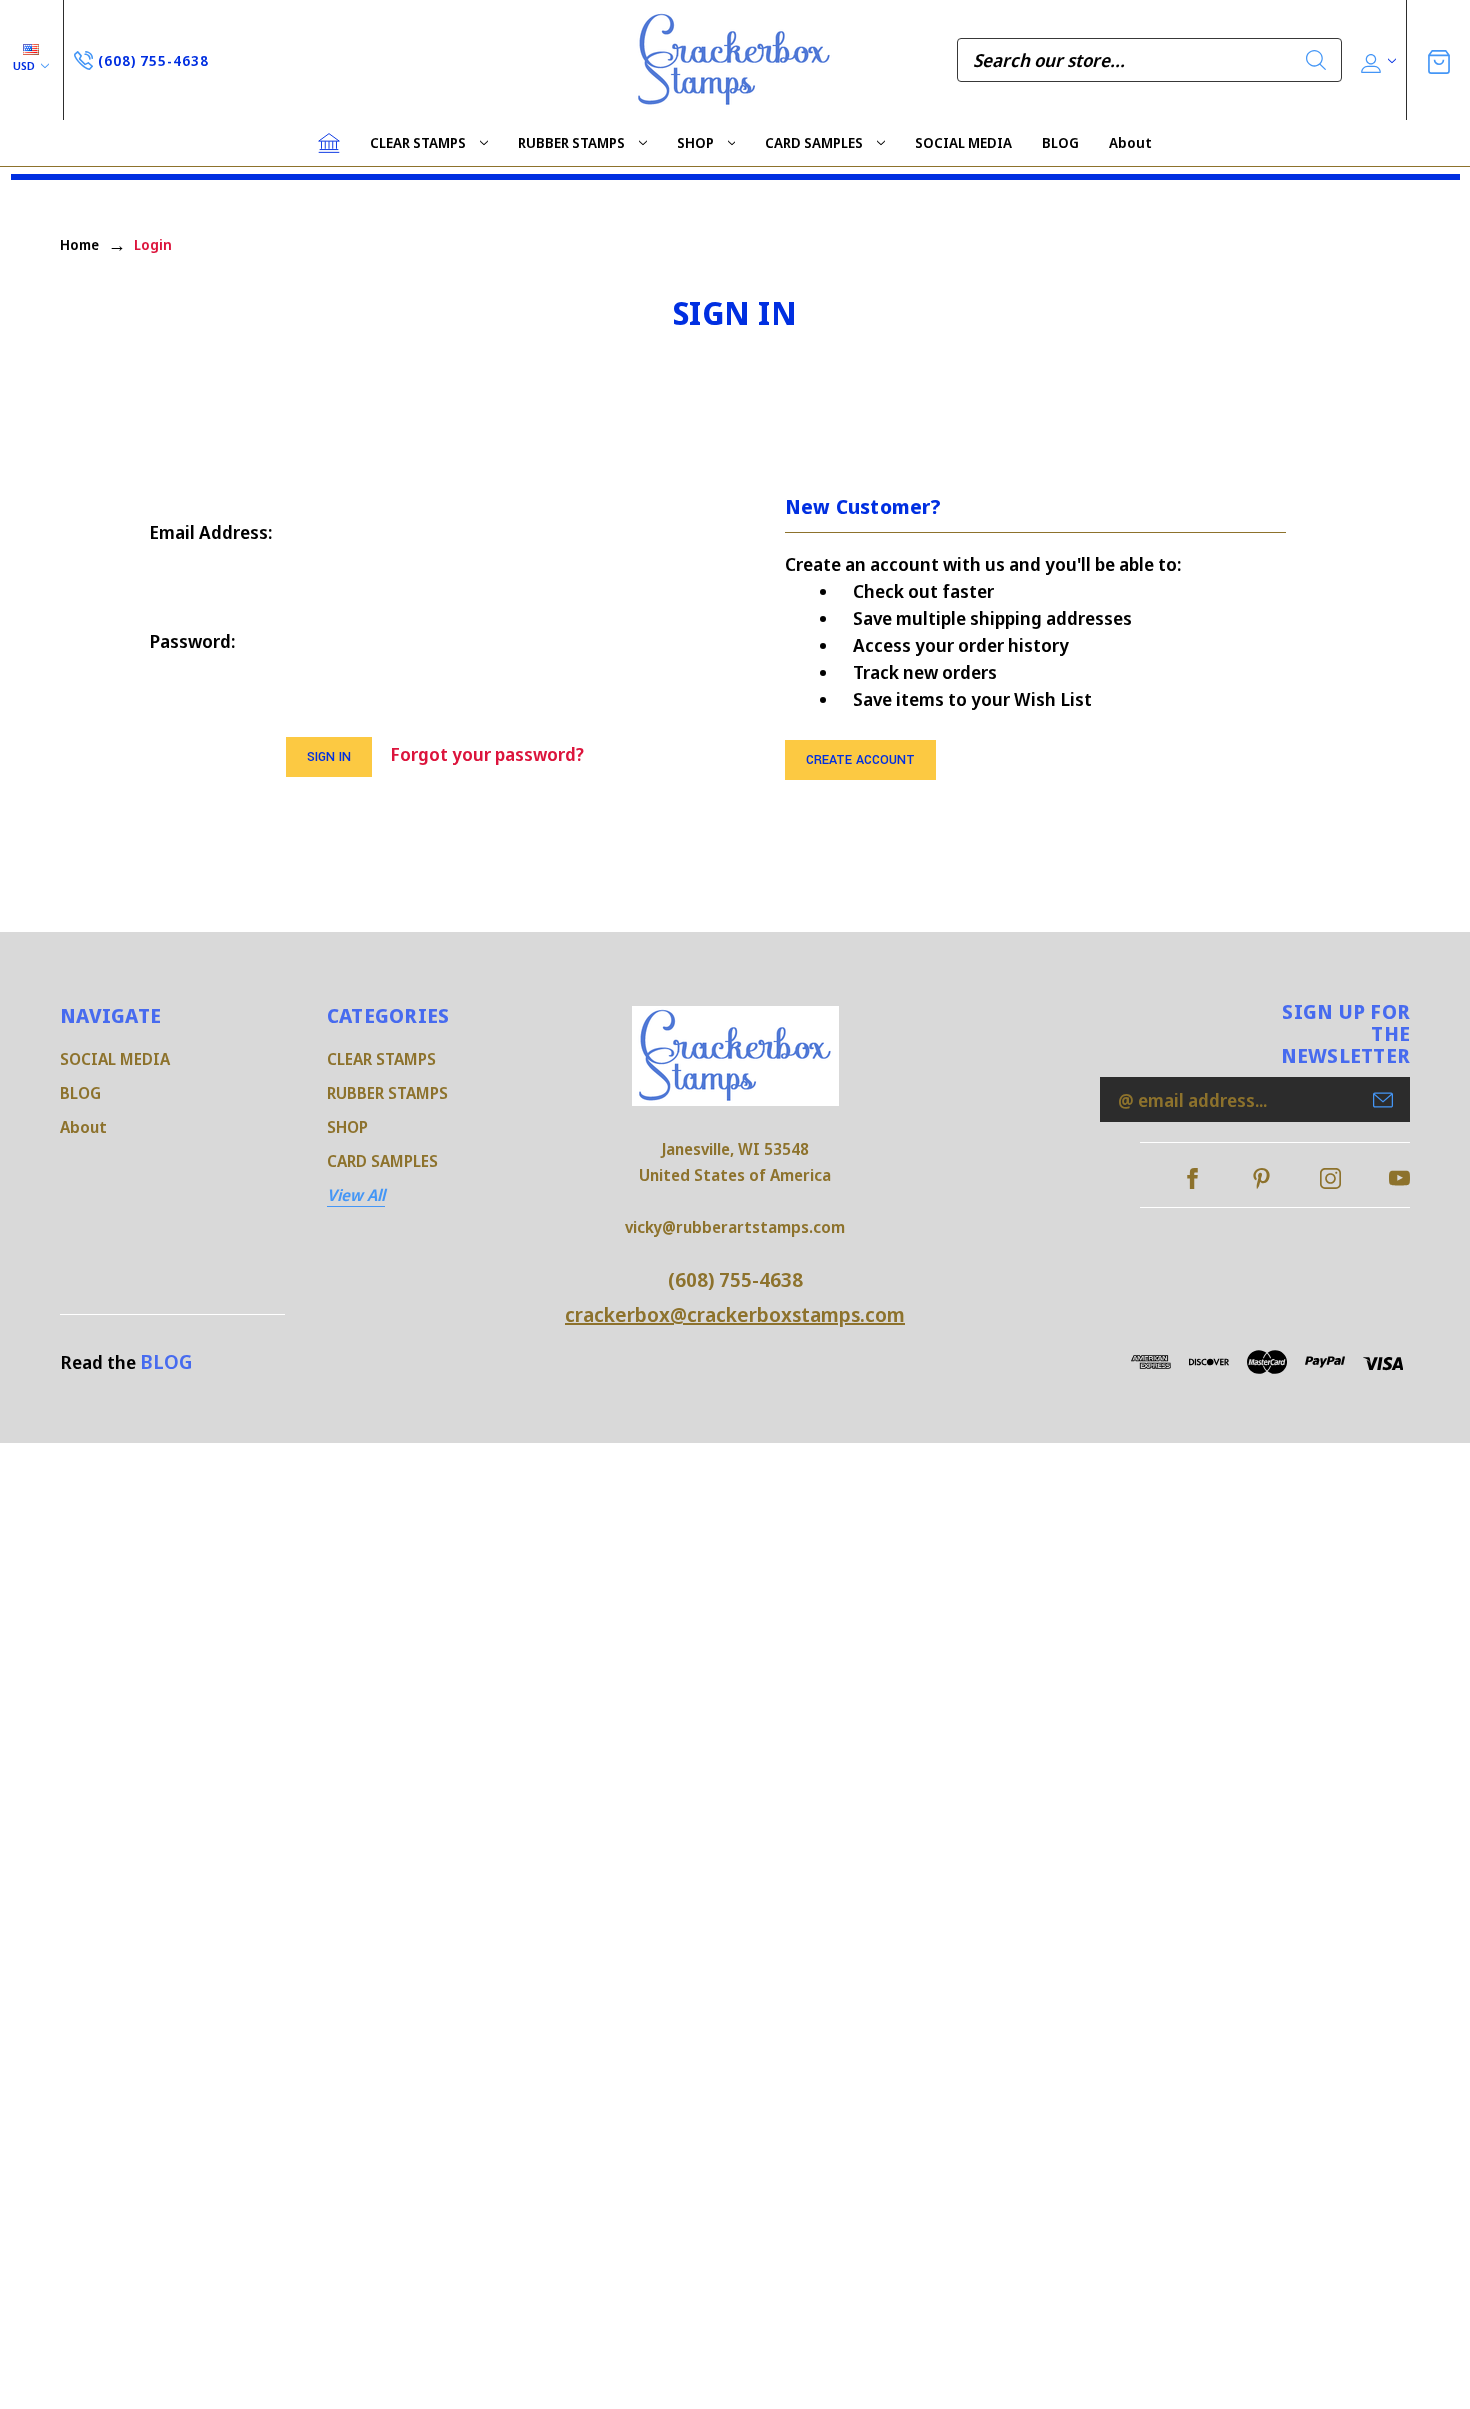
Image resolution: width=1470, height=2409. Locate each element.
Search (1316, 60)
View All (356, 1195)
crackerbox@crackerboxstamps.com (735, 1314)
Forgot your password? (487, 754)
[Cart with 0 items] (1439, 59)
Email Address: (210, 532)
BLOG (1060, 142)
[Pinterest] (1261, 1178)
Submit (1383, 1100)
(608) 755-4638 (735, 1279)
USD (25, 65)
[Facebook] (1192, 1178)
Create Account (860, 760)
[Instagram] (1330, 1178)
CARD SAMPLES (814, 142)
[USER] (1376, 60)
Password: (192, 641)
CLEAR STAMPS (418, 142)
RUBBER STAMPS (571, 142)
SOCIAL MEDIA (963, 142)
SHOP (695, 142)
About (1130, 142)
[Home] (329, 143)
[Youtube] (1399, 1178)
